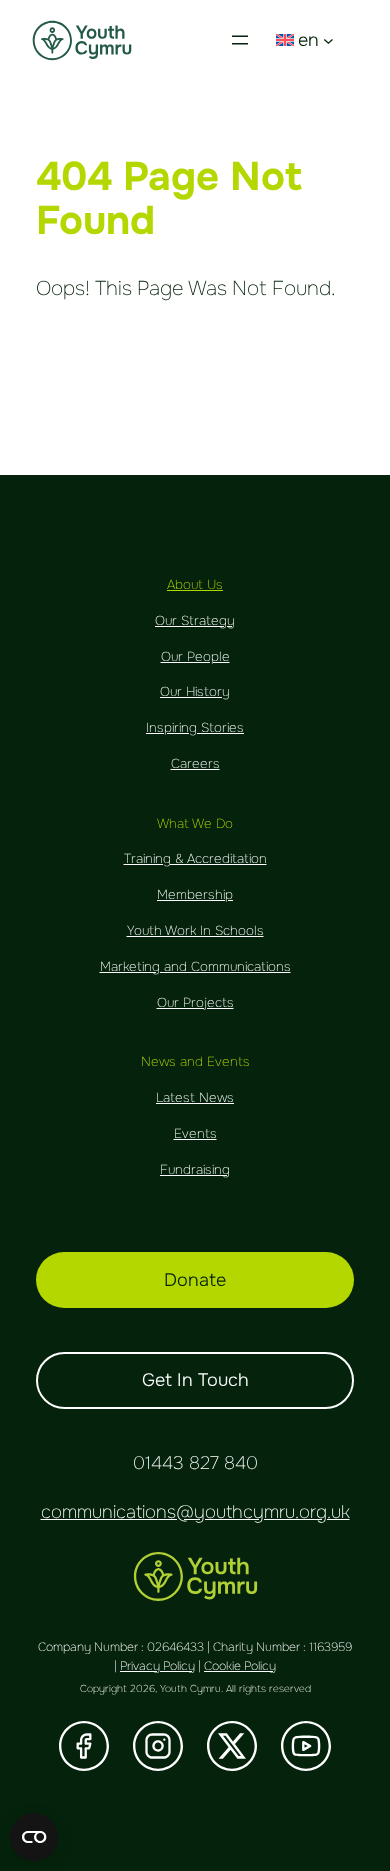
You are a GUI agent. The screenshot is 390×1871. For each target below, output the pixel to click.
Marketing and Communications (195, 966)
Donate (195, 1280)
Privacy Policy (157, 1666)
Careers (195, 763)
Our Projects (195, 1002)
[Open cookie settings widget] (34, 1837)
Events (195, 1133)
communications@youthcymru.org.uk (195, 1512)
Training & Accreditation (195, 858)
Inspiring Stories (195, 727)
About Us (195, 584)
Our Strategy (195, 620)
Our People (195, 656)
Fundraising (195, 1169)
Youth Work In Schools (195, 930)
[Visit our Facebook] (84, 1746)
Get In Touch (195, 1380)
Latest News (195, 1097)
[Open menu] (240, 40)
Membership (195, 894)
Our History (195, 691)
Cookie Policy (240, 1666)
